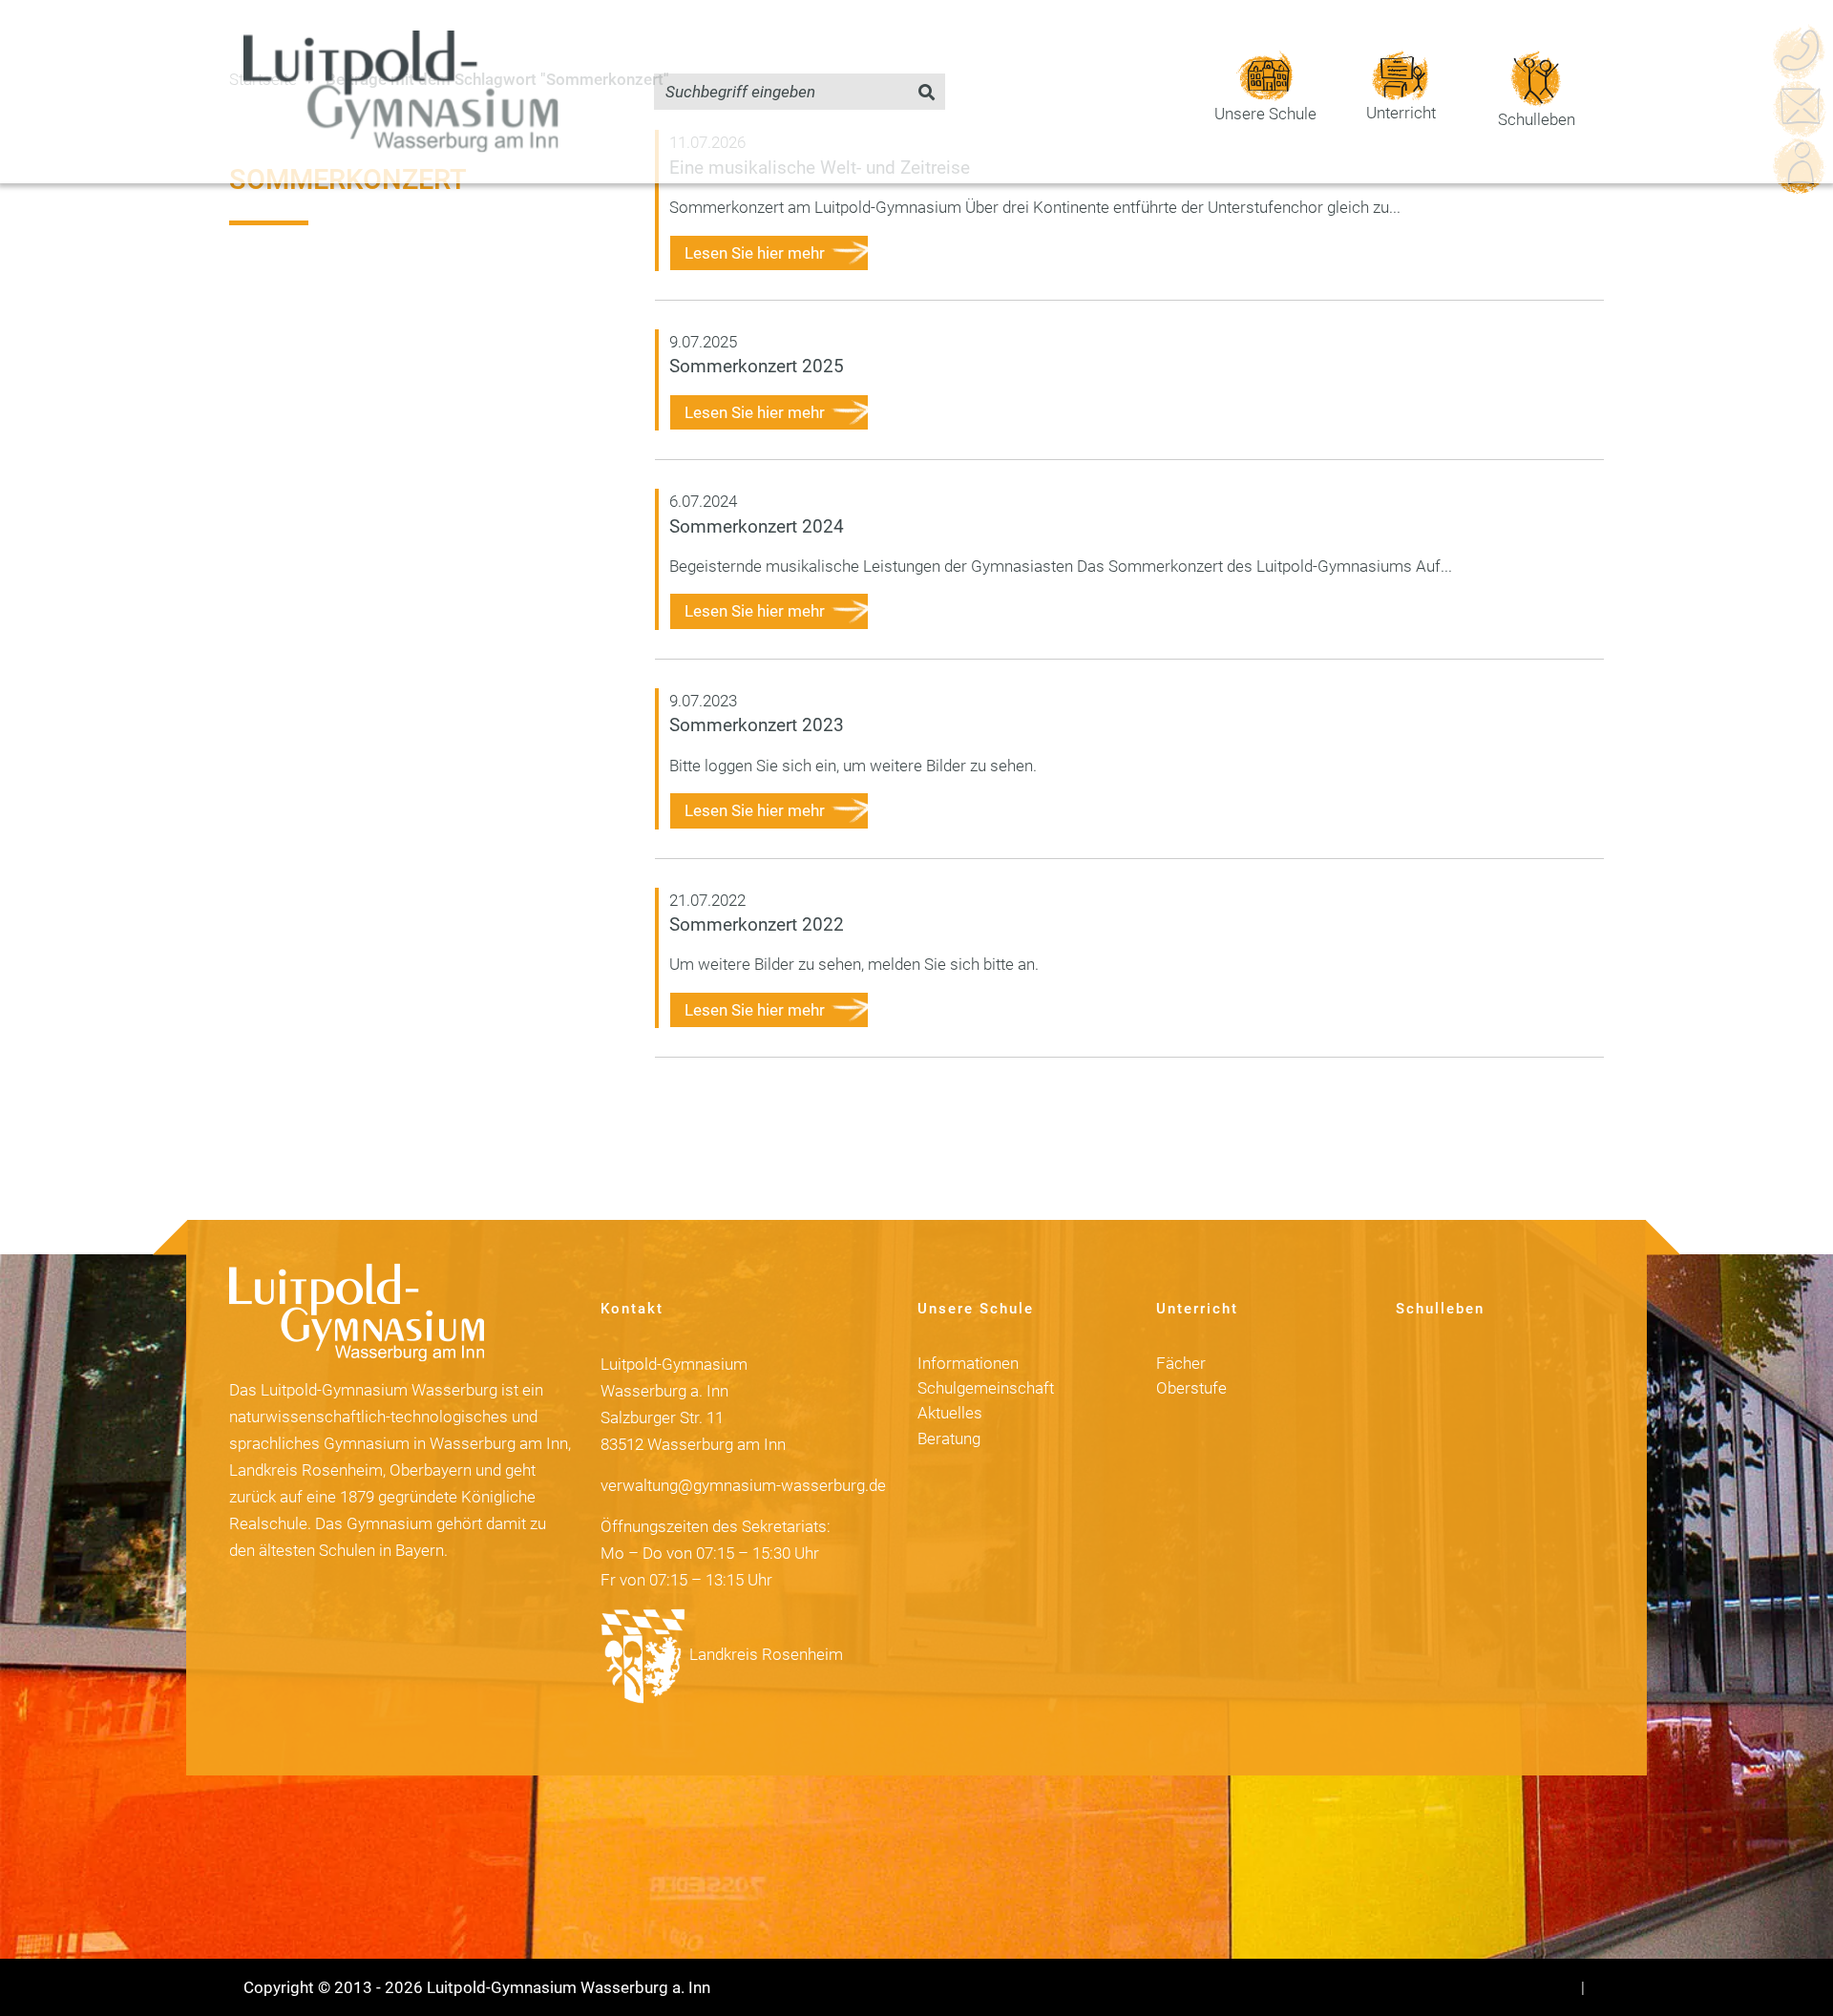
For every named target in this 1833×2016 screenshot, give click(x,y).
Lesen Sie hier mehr (755, 253)
